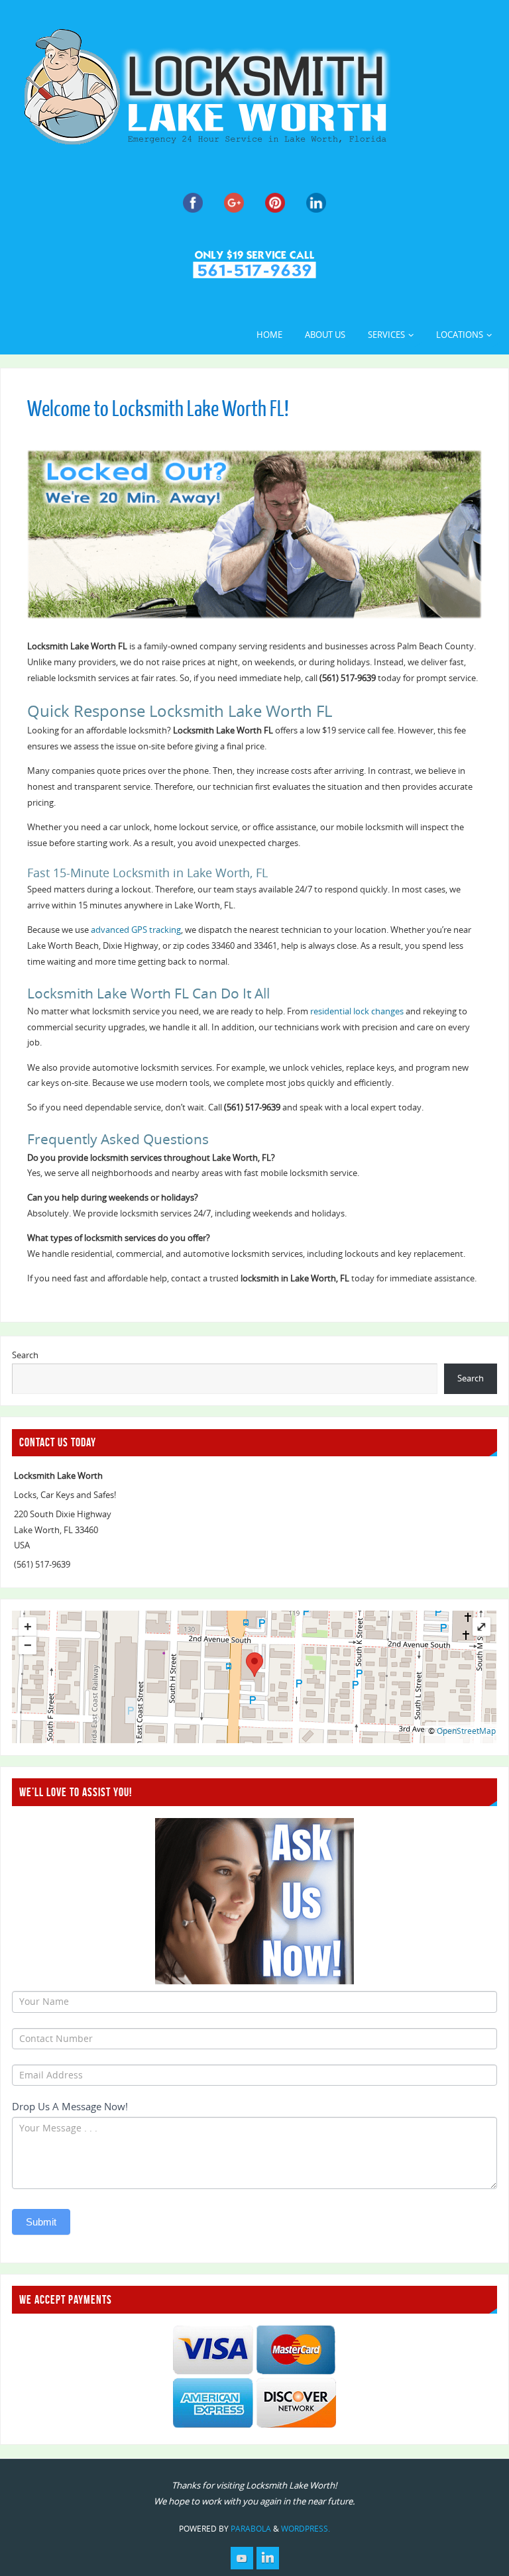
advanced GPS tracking (136, 930)
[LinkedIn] (268, 2558)
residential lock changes (357, 1011)
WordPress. (306, 2529)
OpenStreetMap (466, 1731)
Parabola (251, 2529)
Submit (41, 2222)
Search (25, 1355)
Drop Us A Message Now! (70, 2106)
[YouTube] (242, 2558)
